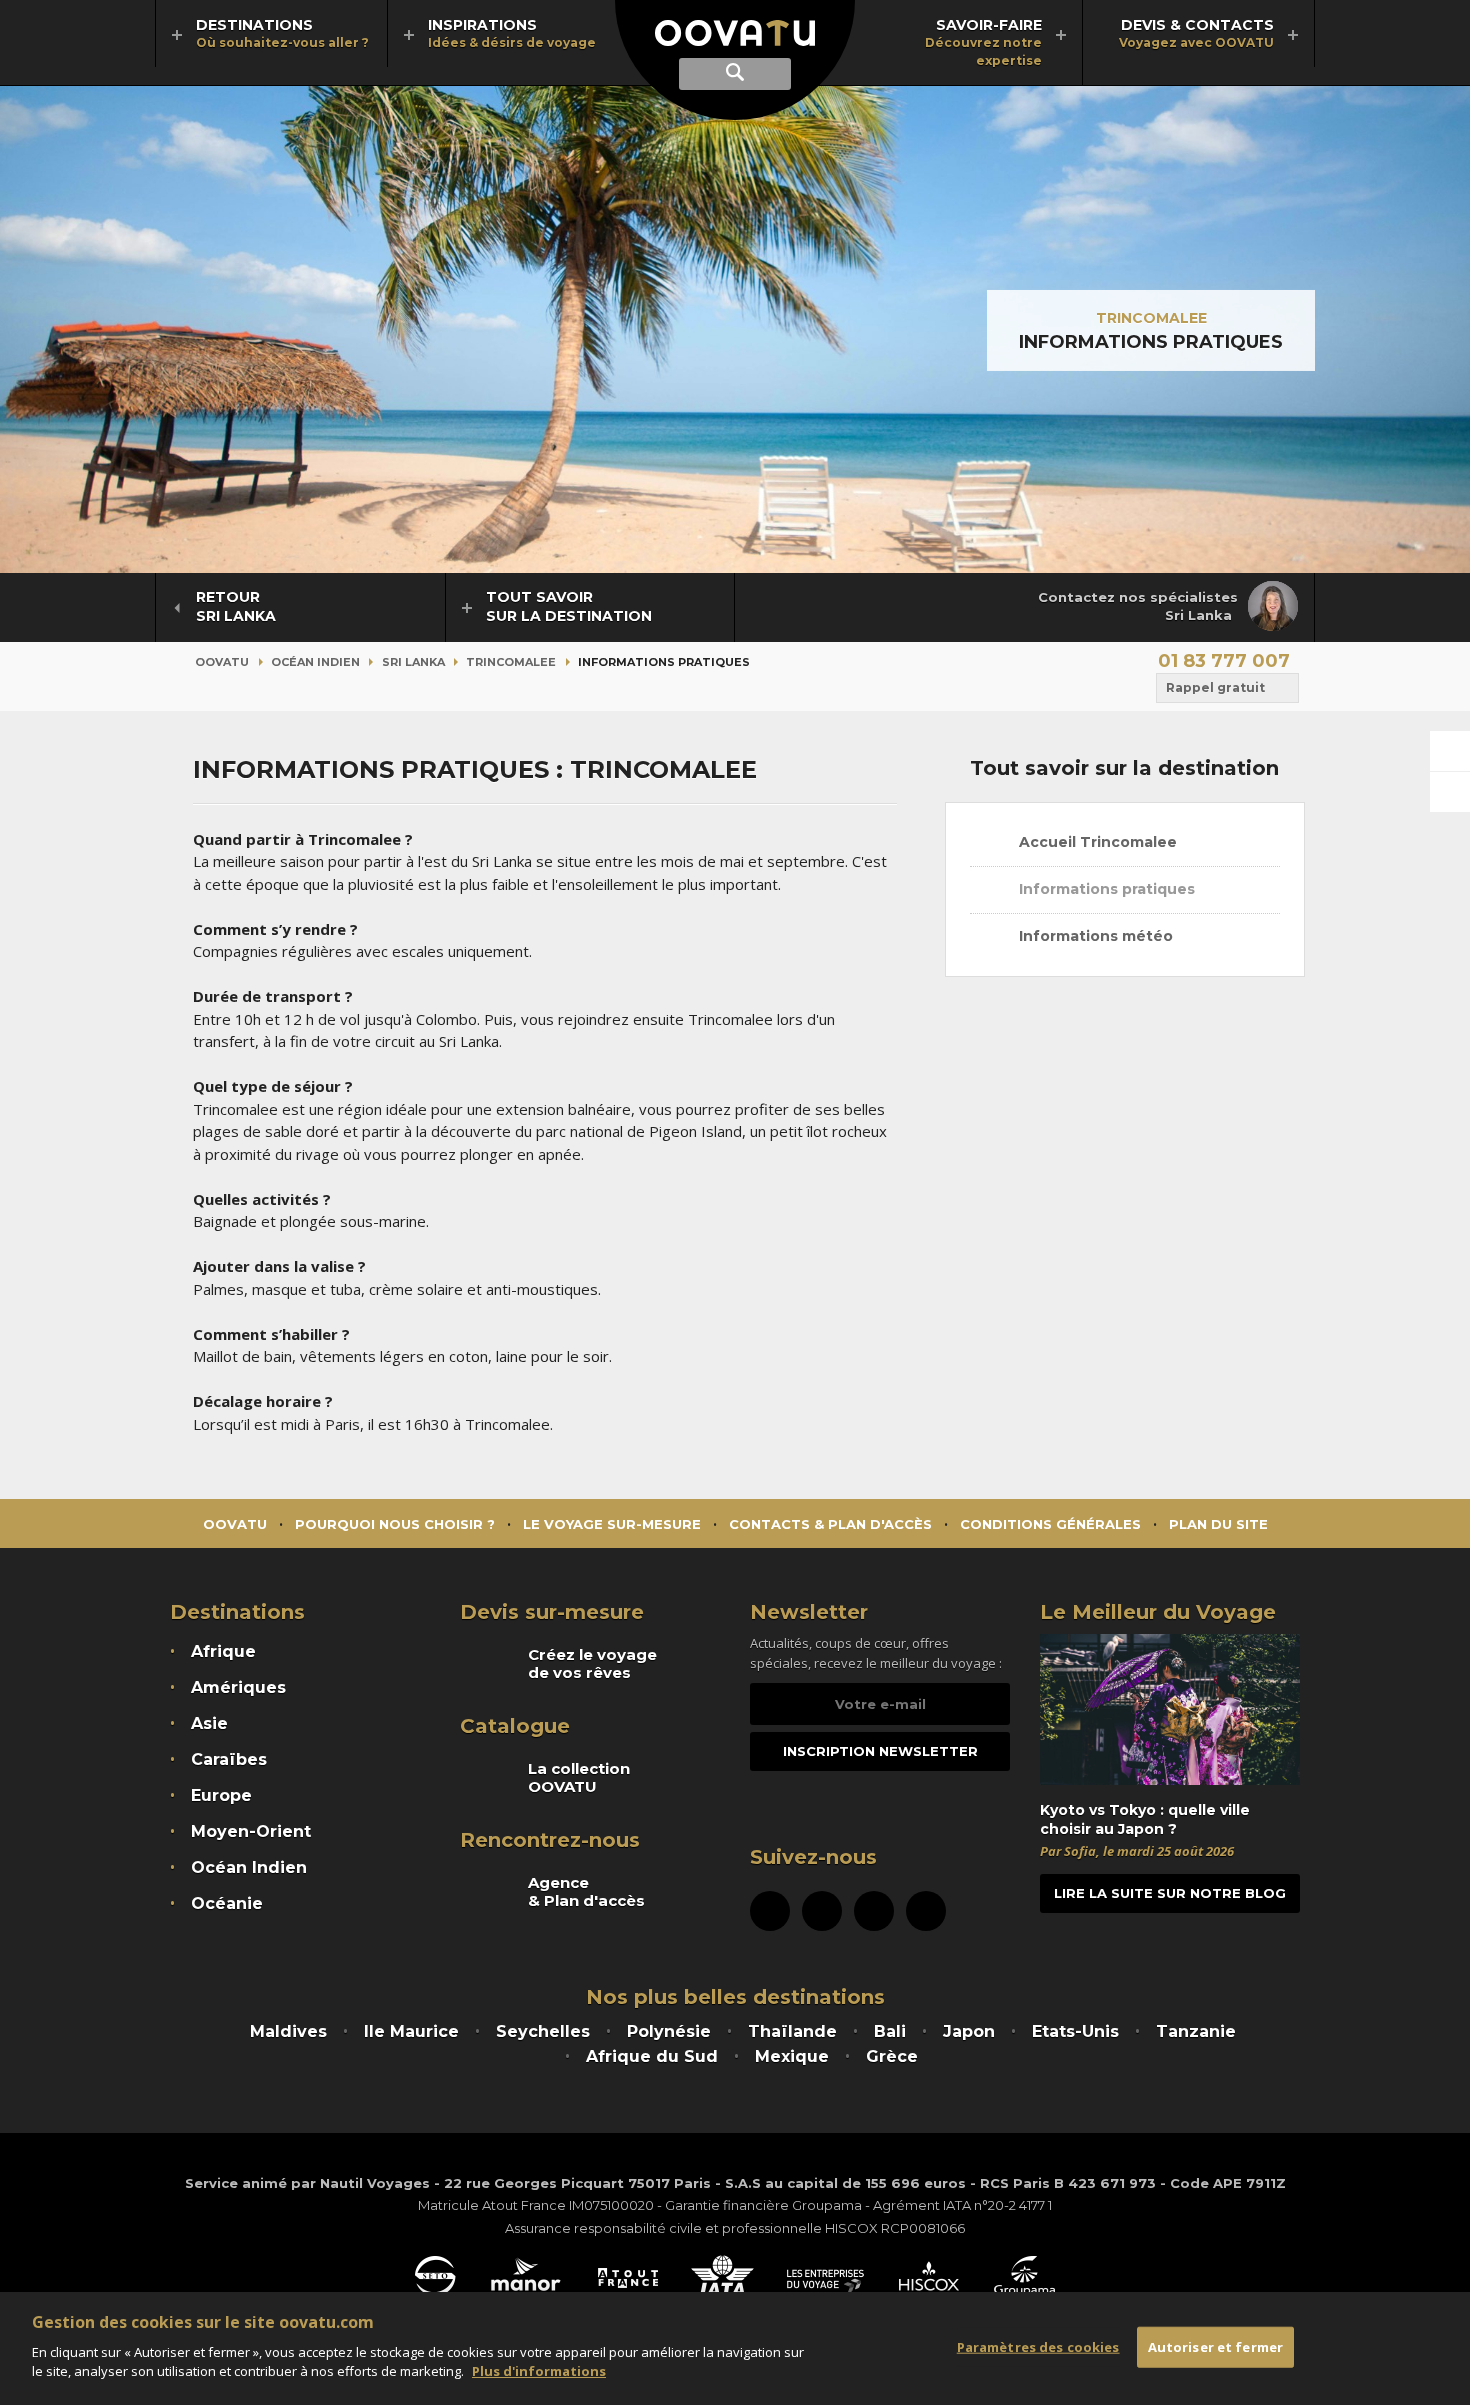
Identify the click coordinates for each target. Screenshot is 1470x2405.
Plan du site (1218, 1524)
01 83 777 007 (1224, 661)
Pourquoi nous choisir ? (395, 1524)
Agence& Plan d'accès (586, 1892)
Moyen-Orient (251, 1831)
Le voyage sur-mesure (612, 1524)
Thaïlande (792, 2031)
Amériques (238, 1687)
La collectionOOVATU (579, 1778)
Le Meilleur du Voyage (1158, 1612)
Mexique (792, 2056)
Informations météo (1094, 936)
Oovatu (222, 662)
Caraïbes (229, 1759)
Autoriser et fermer (1215, 2346)
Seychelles (543, 2031)
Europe (221, 1795)
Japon (969, 2031)
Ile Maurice (411, 2031)
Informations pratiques (1105, 889)
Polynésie (669, 2031)
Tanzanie (1196, 2031)
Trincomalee (1151, 318)
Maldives (288, 2031)
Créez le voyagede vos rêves (592, 1664)
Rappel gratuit (1215, 687)
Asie (209, 1723)
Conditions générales (1050, 1524)
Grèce (892, 2056)
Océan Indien (315, 662)
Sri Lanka (413, 662)
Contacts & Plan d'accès (830, 1524)
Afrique (223, 1651)
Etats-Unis (1075, 2031)
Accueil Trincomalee (1096, 842)
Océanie (227, 1903)
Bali (890, 2031)
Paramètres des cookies (1038, 2346)
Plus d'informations (539, 2371)
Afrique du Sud (652, 2056)
